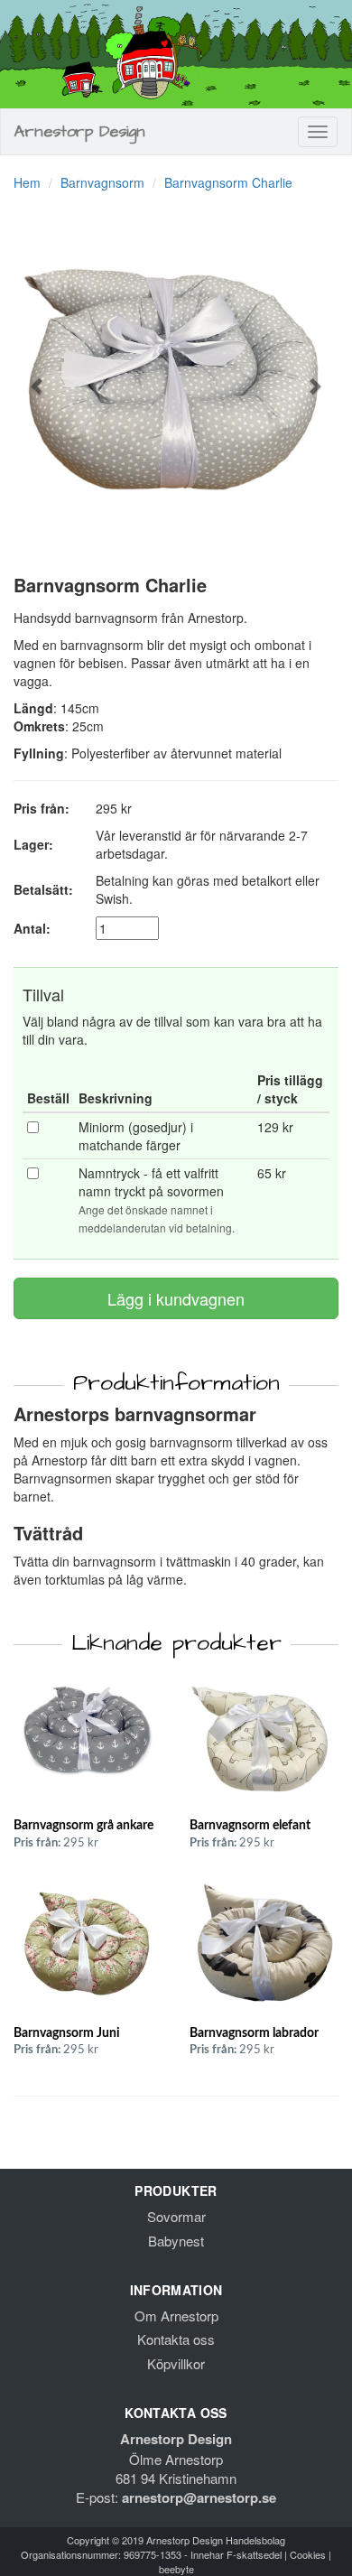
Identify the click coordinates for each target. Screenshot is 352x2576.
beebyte (176, 2569)
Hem (27, 182)
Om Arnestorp (176, 2316)
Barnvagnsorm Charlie (228, 182)
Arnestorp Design (80, 131)
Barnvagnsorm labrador (254, 2033)
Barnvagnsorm (102, 182)
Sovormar (176, 2216)
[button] (38, 377)
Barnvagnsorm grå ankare (83, 1826)
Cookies (308, 2554)
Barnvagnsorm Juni (67, 2033)
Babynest (176, 2241)
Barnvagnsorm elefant (250, 1826)
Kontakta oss (176, 2339)
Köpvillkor (176, 2363)
